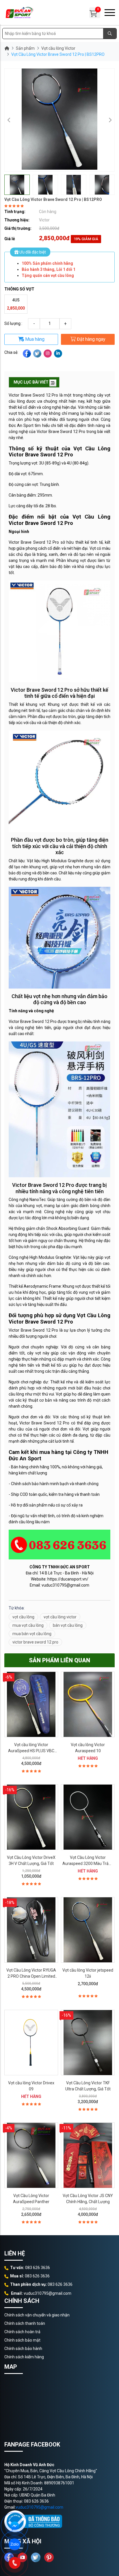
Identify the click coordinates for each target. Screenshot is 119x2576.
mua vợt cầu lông (28, 1625)
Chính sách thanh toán (25, 2323)
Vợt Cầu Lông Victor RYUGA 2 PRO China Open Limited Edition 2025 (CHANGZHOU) (31, 1976)
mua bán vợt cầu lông (32, 1634)
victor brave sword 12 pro (35, 1642)
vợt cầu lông (23, 1617)
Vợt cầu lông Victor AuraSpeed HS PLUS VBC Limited (31, 1751)
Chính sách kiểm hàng (24, 2357)
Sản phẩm (25, 48)
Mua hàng (34, 339)
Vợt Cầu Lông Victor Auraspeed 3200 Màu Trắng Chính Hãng (88, 1863)
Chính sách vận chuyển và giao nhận (37, 2315)
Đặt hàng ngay (91, 339)
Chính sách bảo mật (22, 2340)
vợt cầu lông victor (60, 1617)
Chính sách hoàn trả (22, 2332)
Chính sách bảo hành (23, 2349)
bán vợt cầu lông (68, 1625)
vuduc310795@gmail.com (39, 2507)
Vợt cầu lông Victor (58, 48)
